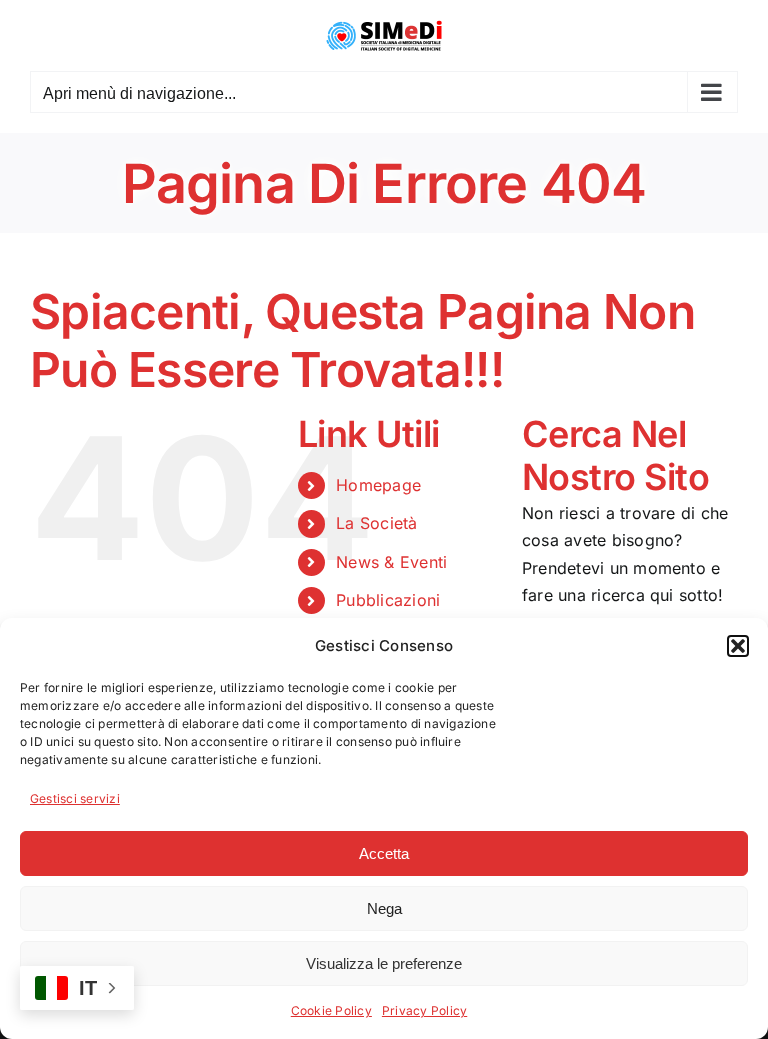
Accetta (384, 853)
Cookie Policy (331, 1010)
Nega (384, 908)
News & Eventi (391, 562)
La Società (376, 523)
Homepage (378, 485)
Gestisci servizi (75, 798)
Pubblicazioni (388, 600)
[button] (738, 646)
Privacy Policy (424, 1010)
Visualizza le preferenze (384, 963)
